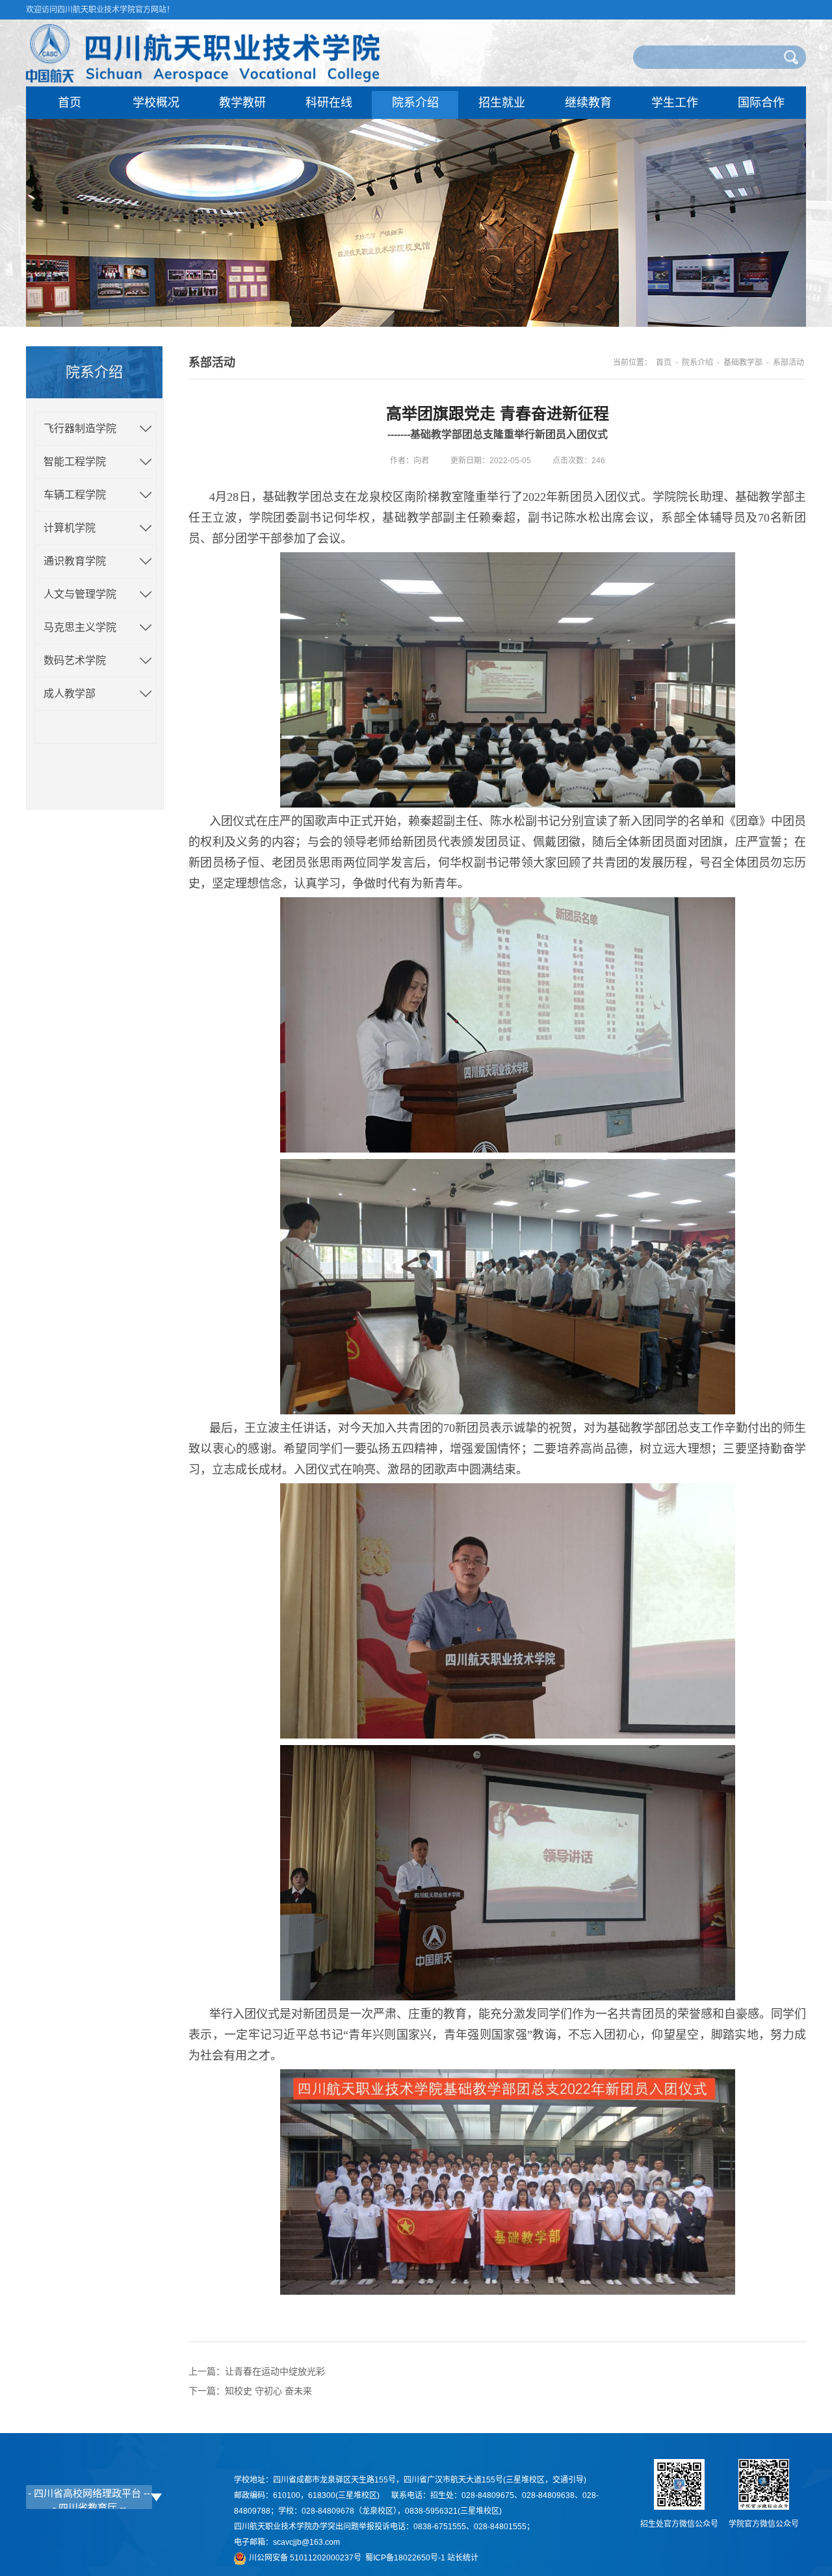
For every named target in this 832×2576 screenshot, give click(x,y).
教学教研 (242, 103)
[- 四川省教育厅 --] (89, 2507)
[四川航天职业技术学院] (203, 79)
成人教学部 (70, 694)
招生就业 (502, 103)
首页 (70, 103)
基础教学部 (743, 363)
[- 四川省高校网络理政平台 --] (89, 2493)
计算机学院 (70, 528)
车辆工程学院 (75, 495)
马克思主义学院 (80, 627)
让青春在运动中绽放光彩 (275, 2371)
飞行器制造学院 (80, 428)
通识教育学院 (75, 561)
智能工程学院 (75, 462)
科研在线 (329, 103)
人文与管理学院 (80, 594)
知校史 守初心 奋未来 (268, 2391)
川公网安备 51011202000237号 (307, 2558)
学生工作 (675, 103)
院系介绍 (415, 103)
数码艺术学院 (75, 660)
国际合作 (761, 103)
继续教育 (588, 103)
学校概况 (156, 103)
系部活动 (788, 363)
